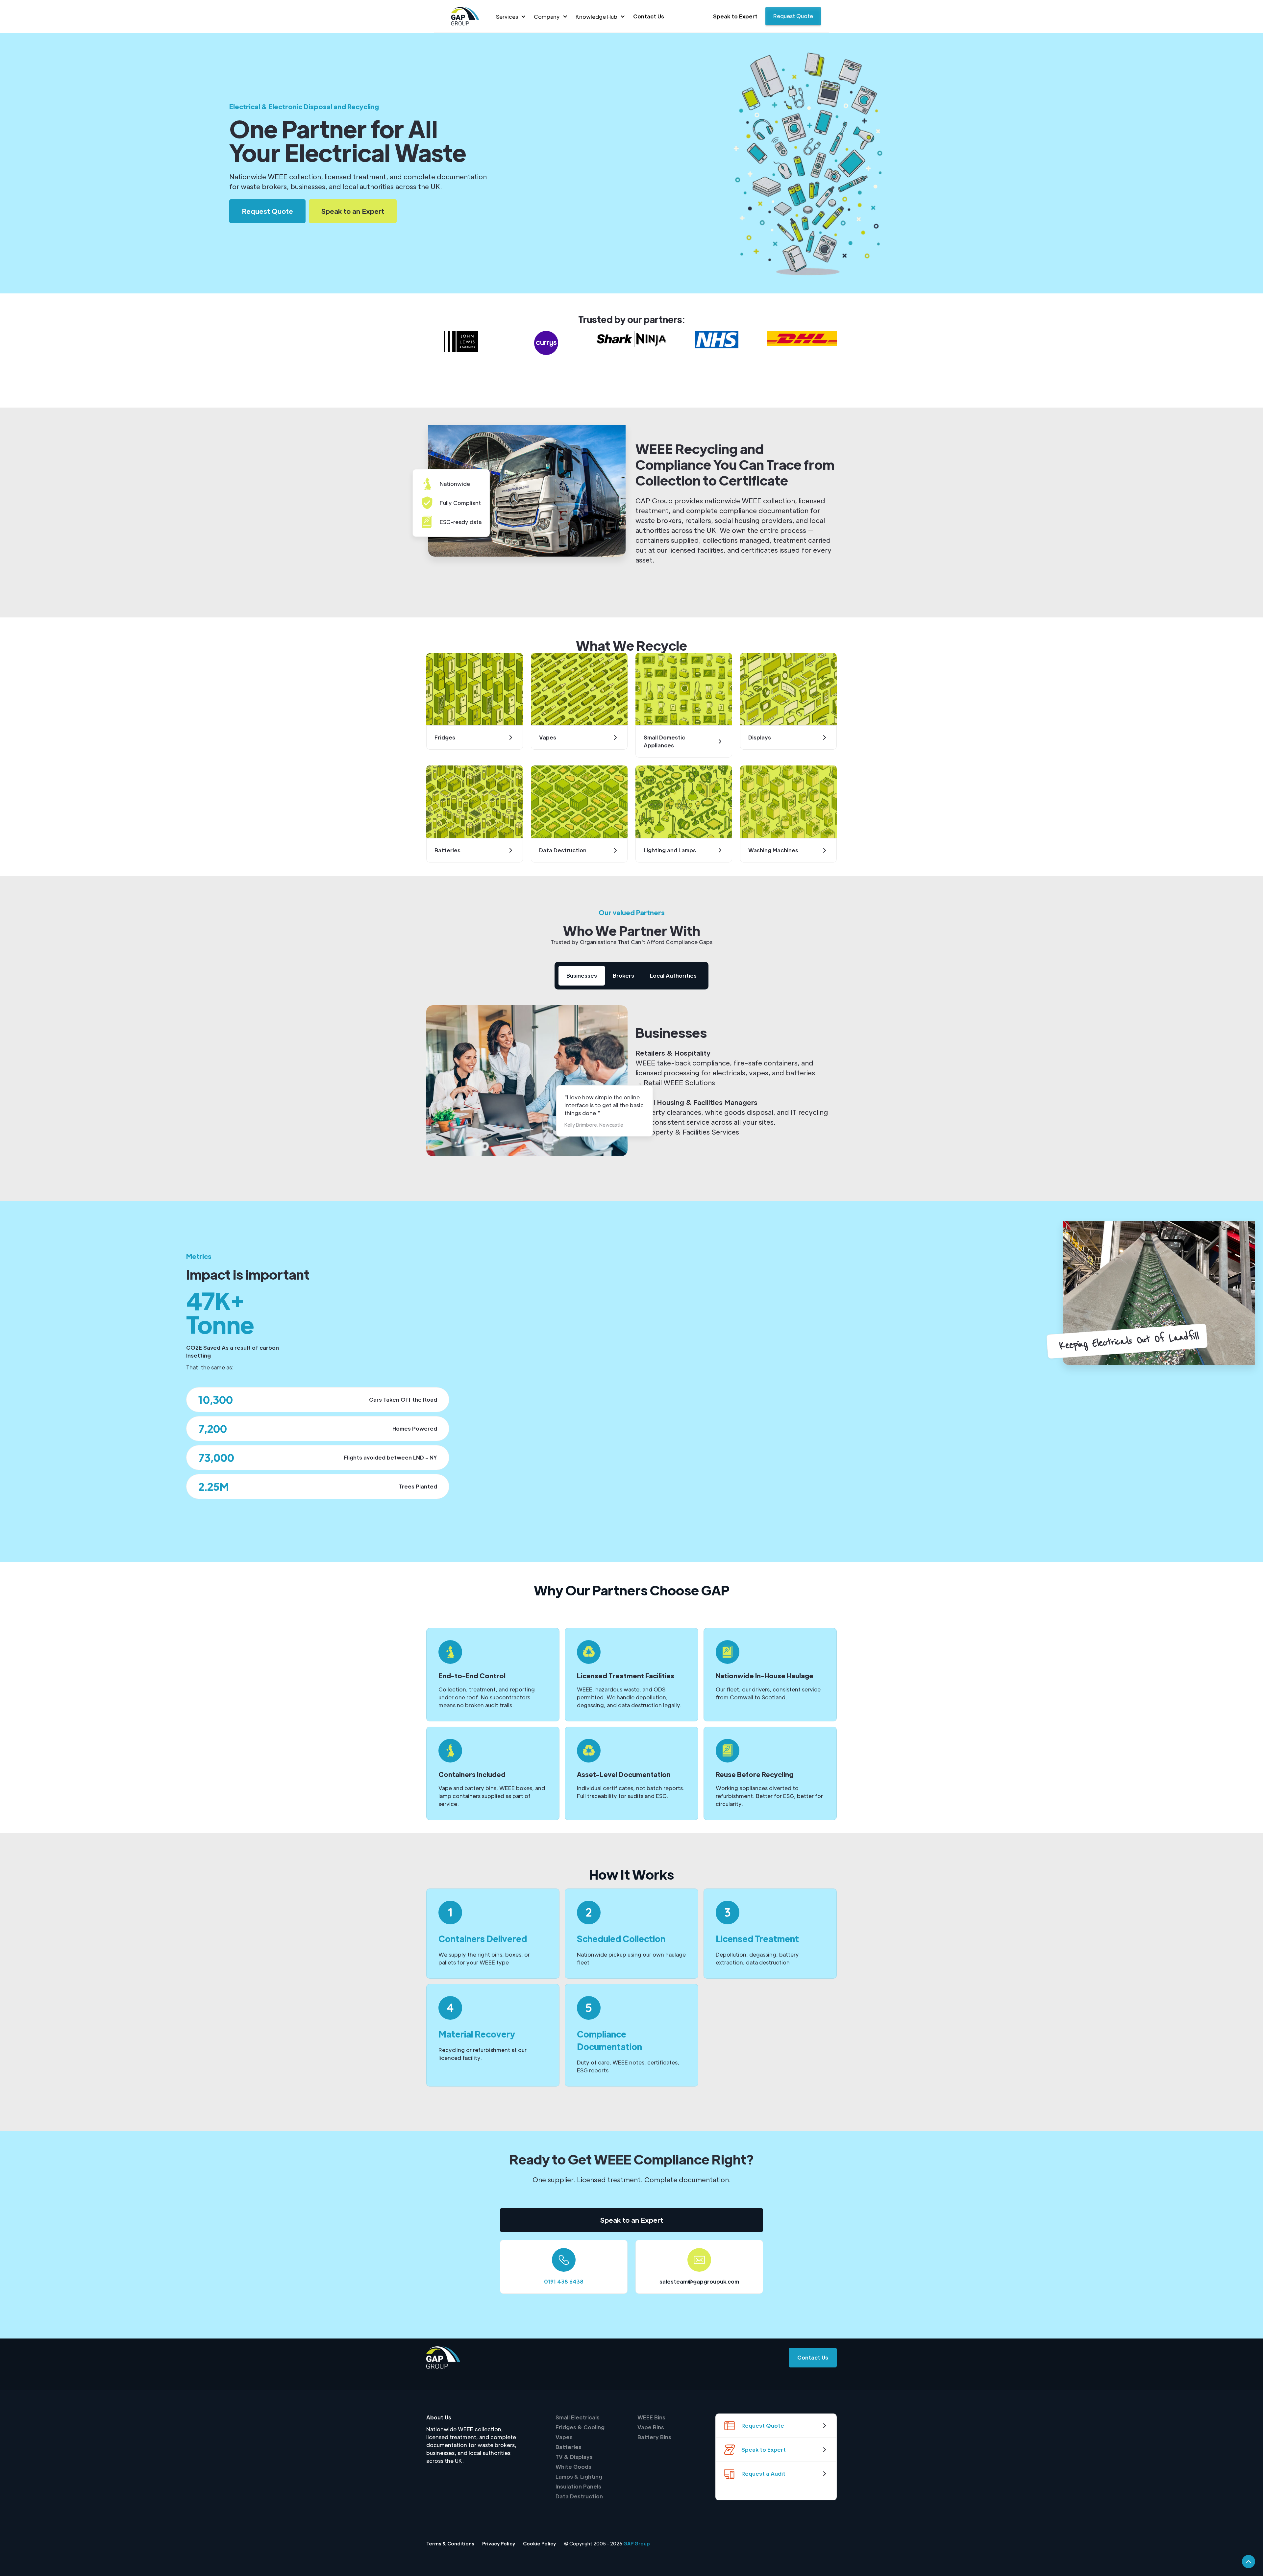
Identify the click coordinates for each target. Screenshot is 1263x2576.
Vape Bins (651, 2427)
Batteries (569, 2447)
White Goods (573, 2467)
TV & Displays (574, 2457)
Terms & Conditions (450, 2543)
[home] (465, 16)
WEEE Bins (651, 2417)
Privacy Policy (499, 2543)
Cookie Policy (539, 2543)
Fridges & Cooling (580, 2427)
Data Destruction (579, 2496)
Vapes (564, 2437)
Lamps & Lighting (579, 2476)
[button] (511, 17)
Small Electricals (578, 2417)
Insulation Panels (578, 2486)
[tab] (582, 976)
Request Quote (793, 16)
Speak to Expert (735, 16)
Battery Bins (654, 2437)
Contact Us (649, 16)
